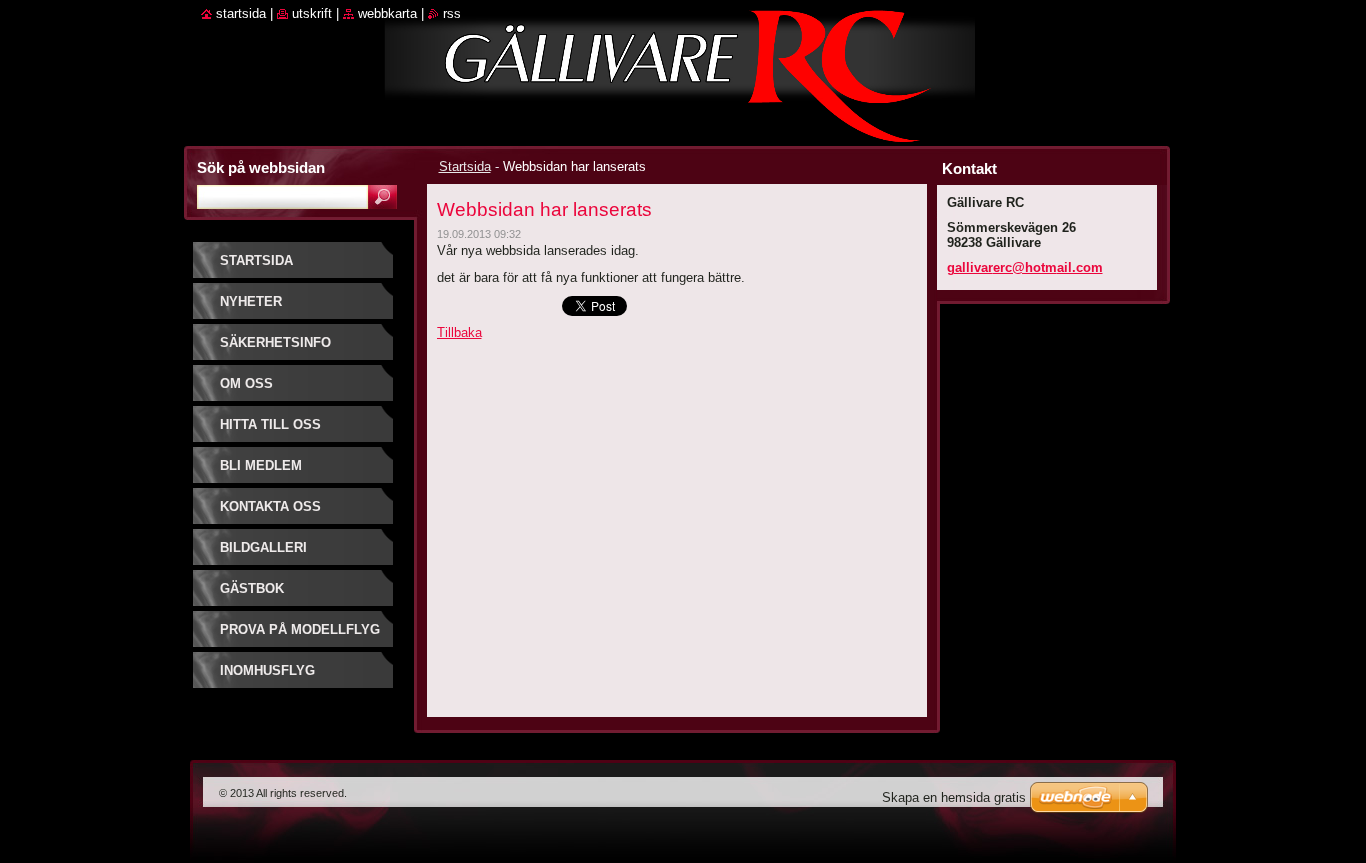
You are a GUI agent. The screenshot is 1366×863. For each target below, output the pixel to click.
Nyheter (251, 301)
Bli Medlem (261, 465)
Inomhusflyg (267, 670)
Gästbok (252, 588)
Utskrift (312, 13)
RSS (452, 13)
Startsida (465, 166)
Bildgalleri (263, 547)
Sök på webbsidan (261, 167)
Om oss (246, 383)
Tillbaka (459, 332)
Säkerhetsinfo (275, 342)
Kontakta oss (270, 506)
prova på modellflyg (300, 629)
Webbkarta (387, 13)
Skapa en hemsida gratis (954, 797)
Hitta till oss (270, 424)
